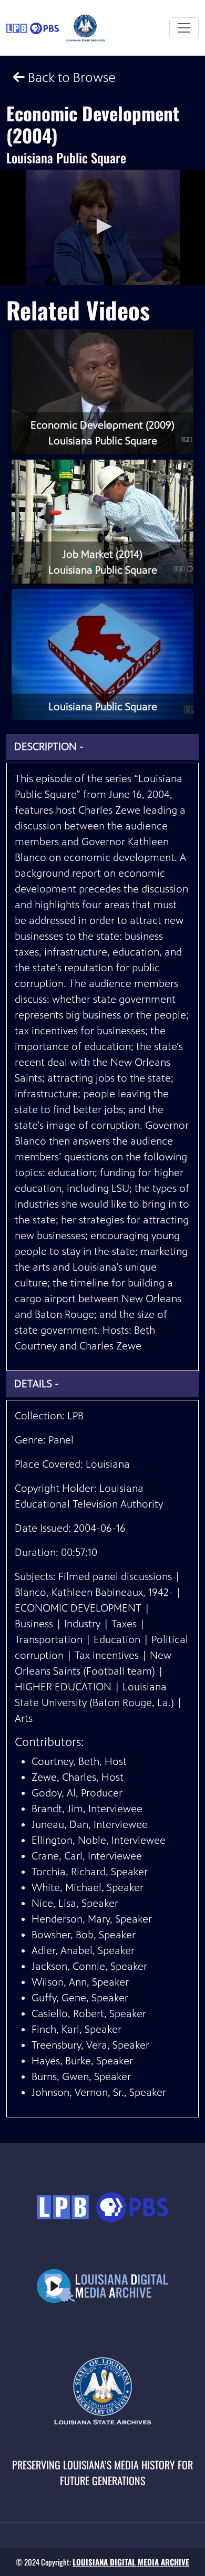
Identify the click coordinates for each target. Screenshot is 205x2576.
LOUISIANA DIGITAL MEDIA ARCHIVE (131, 2562)
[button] (102, 226)
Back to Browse (70, 77)
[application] (102, 227)
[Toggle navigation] (184, 28)
